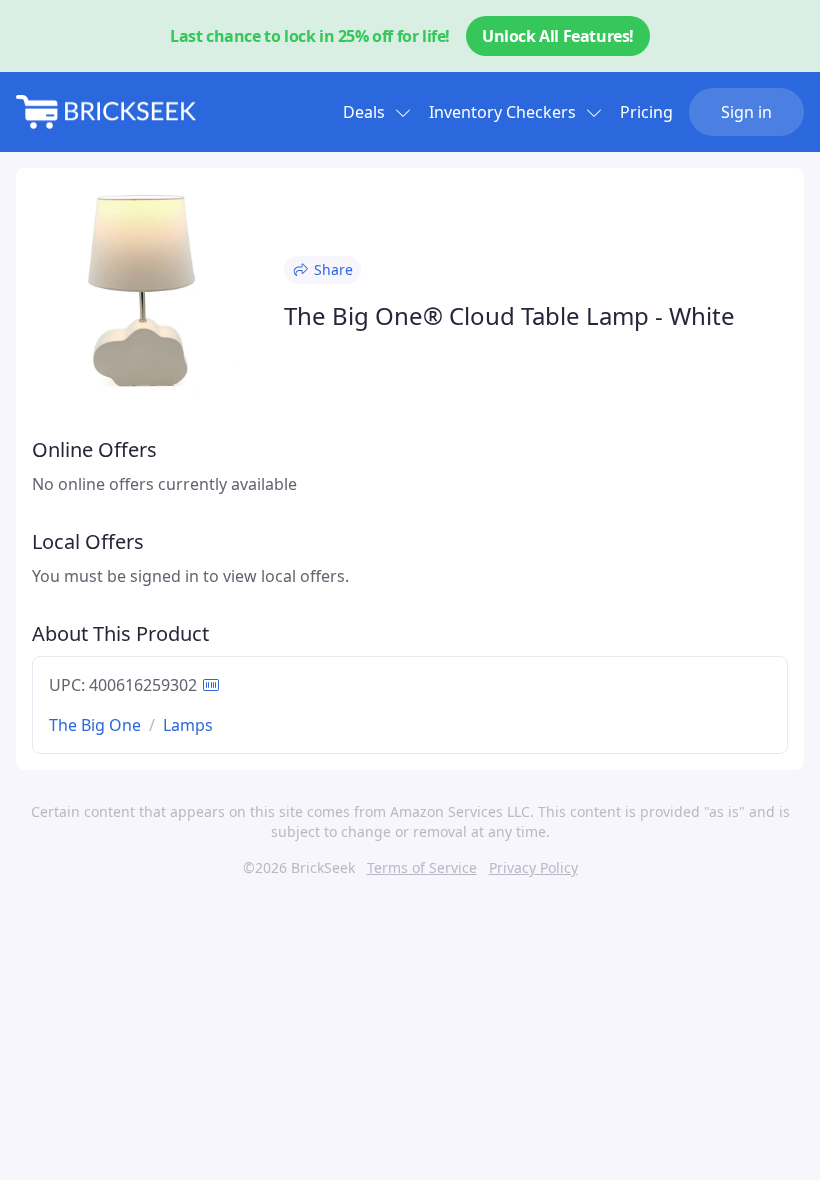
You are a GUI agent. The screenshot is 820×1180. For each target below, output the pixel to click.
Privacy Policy (533, 867)
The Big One (95, 725)
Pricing (646, 112)
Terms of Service (422, 867)
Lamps (188, 725)
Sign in (746, 112)
